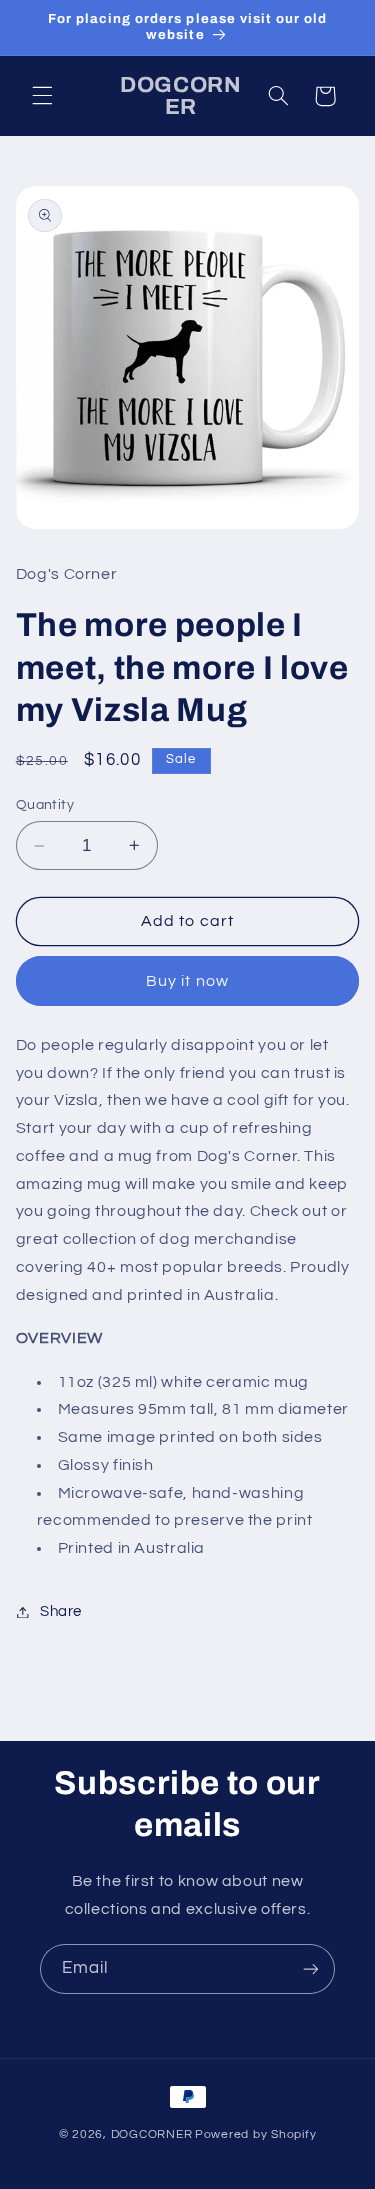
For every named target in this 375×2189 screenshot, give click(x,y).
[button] (42, 96)
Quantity (45, 805)
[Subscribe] (311, 1968)
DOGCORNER (152, 2134)
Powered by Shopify (255, 2134)
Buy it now (187, 981)
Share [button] (61, 1611)
